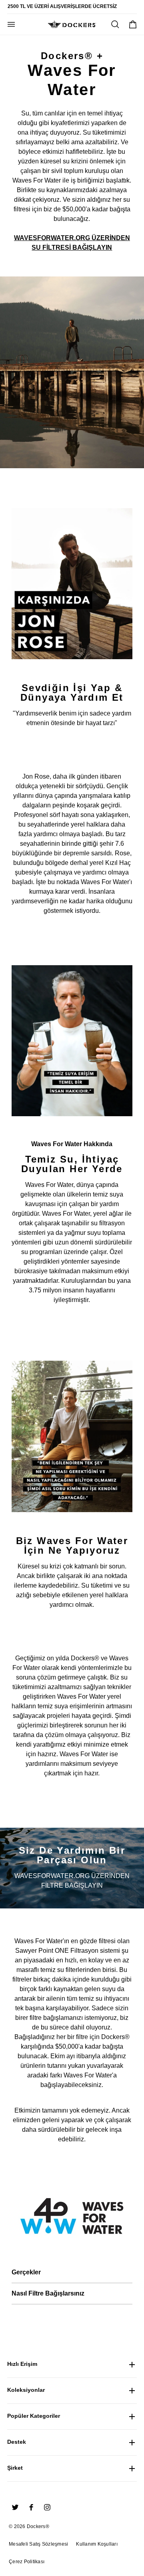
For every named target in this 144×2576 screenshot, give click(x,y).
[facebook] (31, 2507)
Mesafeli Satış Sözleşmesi (38, 2544)
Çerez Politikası (27, 2562)
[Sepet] (133, 24)
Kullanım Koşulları (97, 2544)
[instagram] (47, 2507)
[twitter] (15, 2507)
